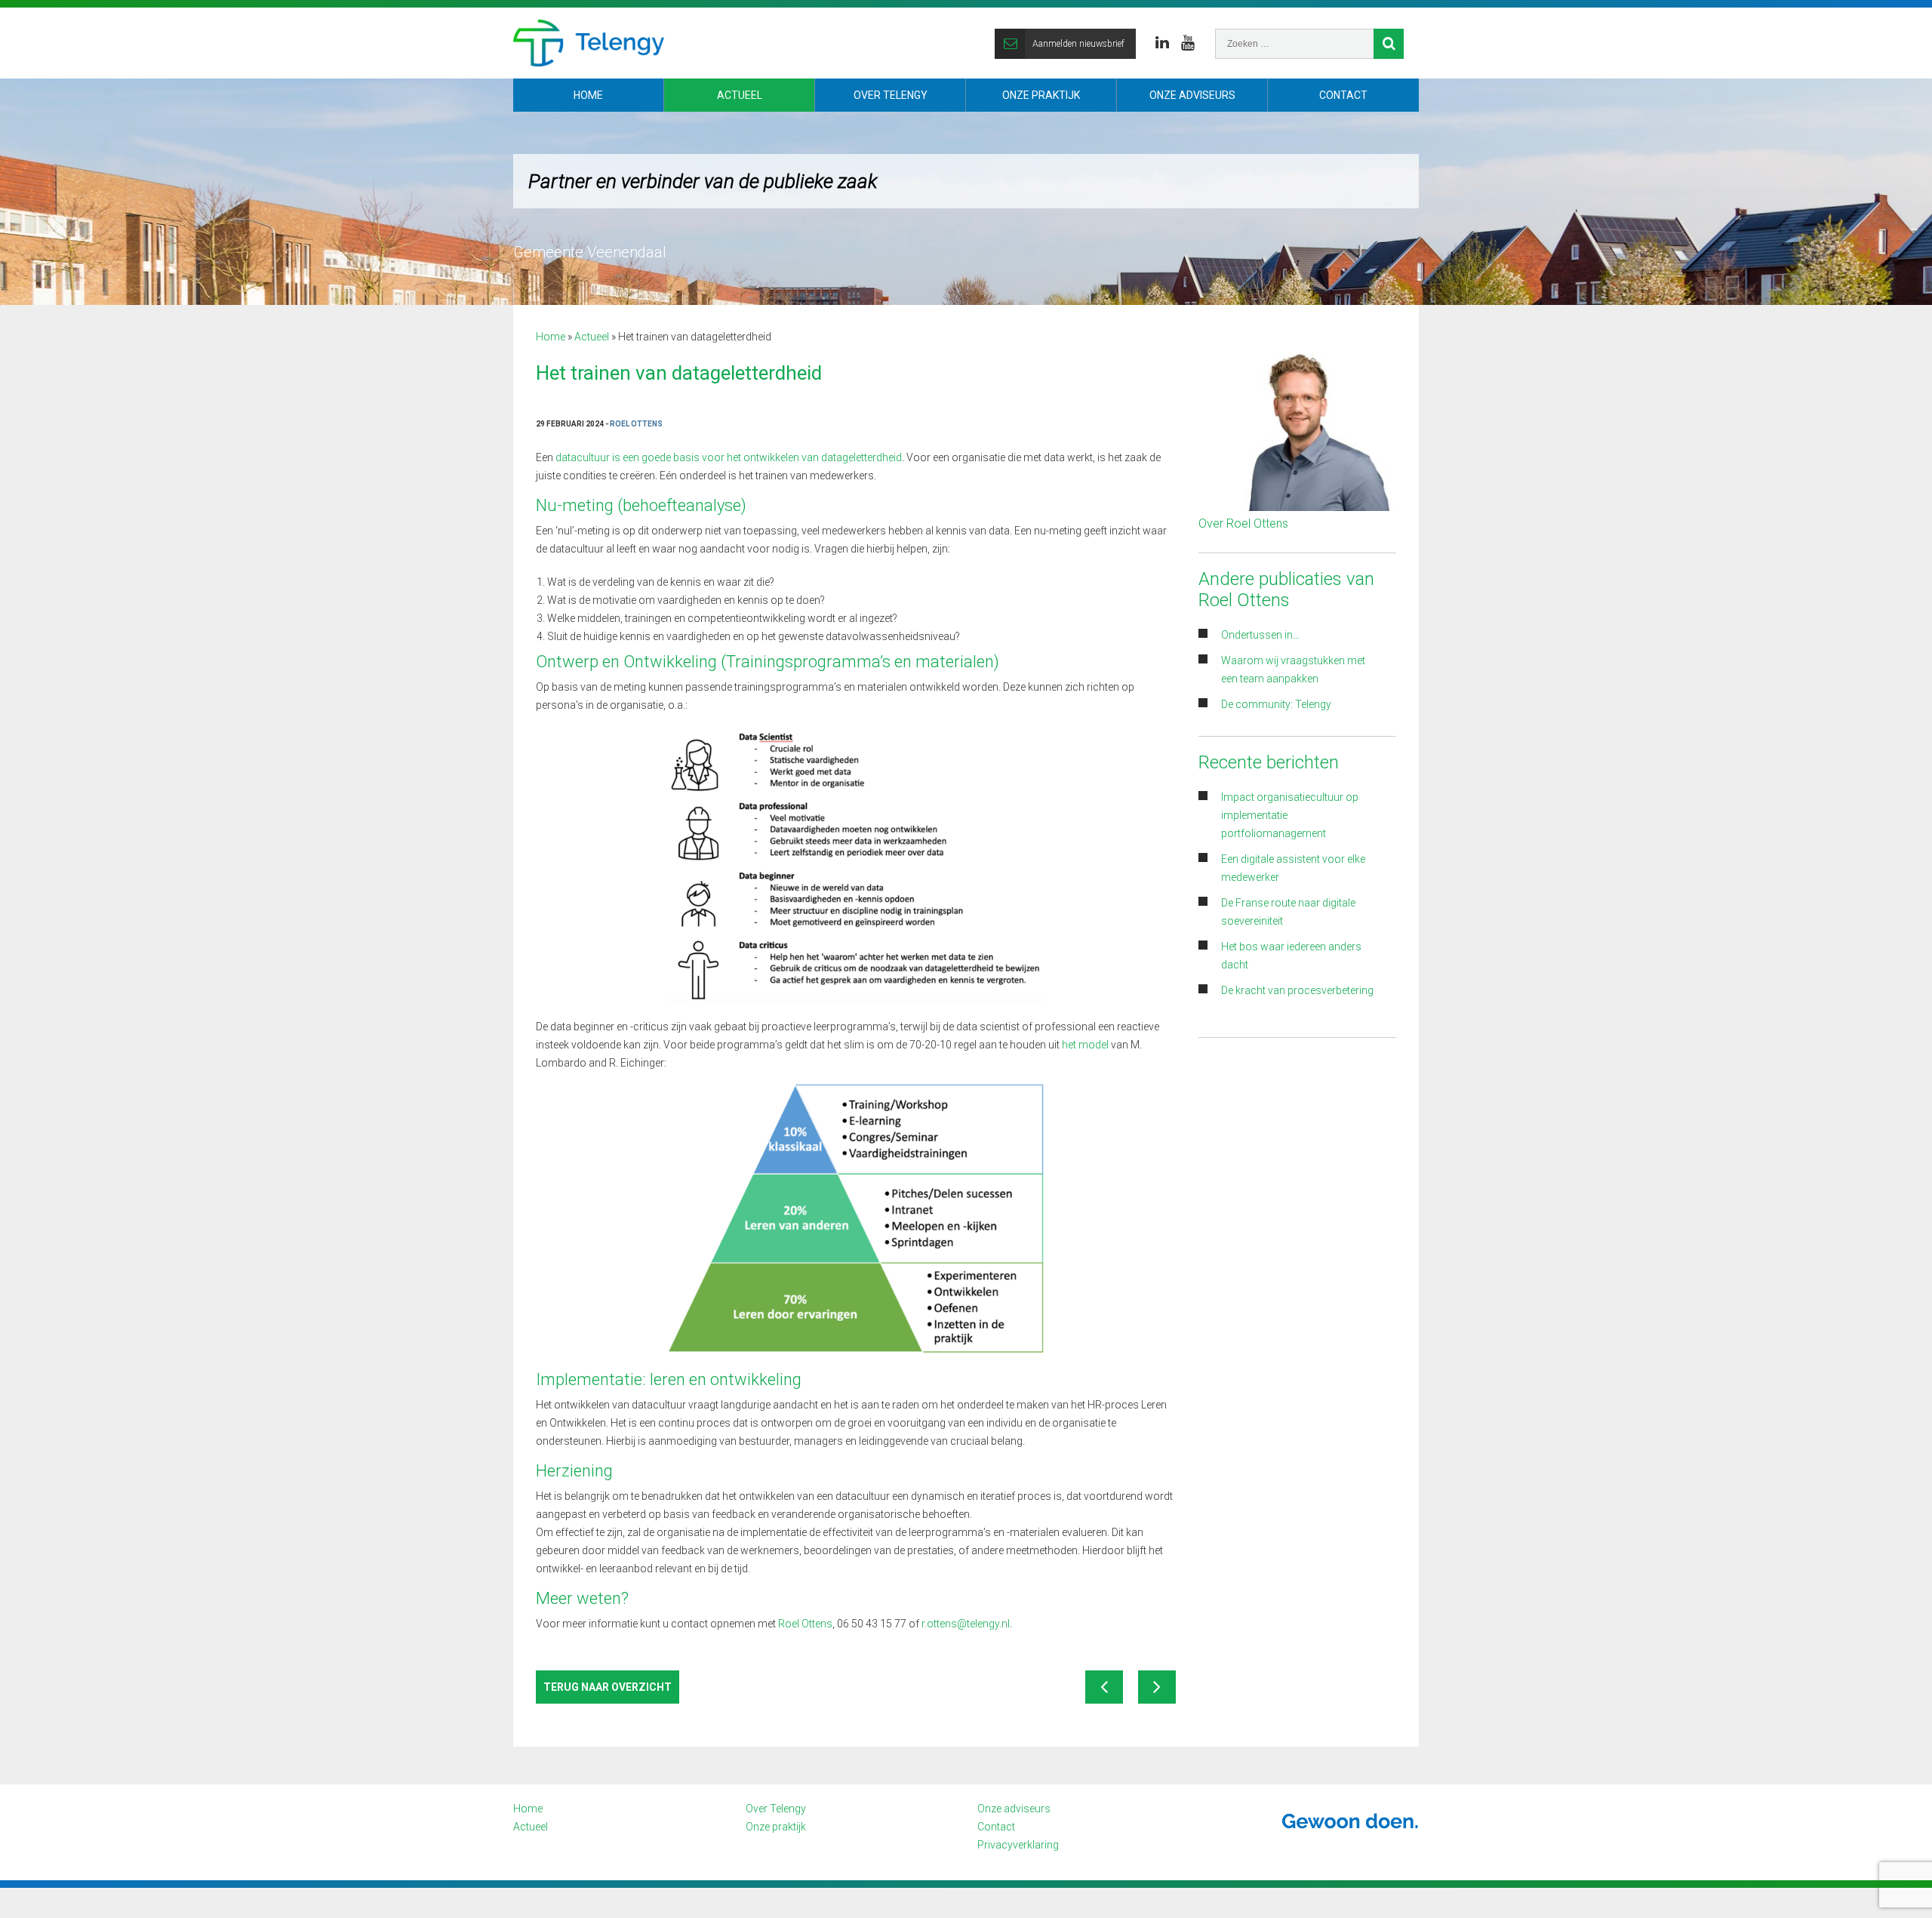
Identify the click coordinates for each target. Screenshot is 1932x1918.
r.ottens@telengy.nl (966, 1624)
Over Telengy (891, 95)
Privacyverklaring (1018, 1845)
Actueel (740, 95)
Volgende (1157, 1687)
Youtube (1188, 43)
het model (1085, 1045)
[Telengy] (589, 43)
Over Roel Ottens (1243, 523)
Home (588, 95)
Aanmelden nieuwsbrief (1078, 44)
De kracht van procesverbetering (1297, 990)
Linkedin (1162, 43)
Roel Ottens (805, 1624)
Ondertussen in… (1260, 635)
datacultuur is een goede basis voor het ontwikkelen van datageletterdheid (729, 457)
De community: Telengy (1277, 704)
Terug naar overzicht (608, 1687)
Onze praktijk (1041, 95)
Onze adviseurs (1192, 95)
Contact (1343, 95)
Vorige (1104, 1687)
